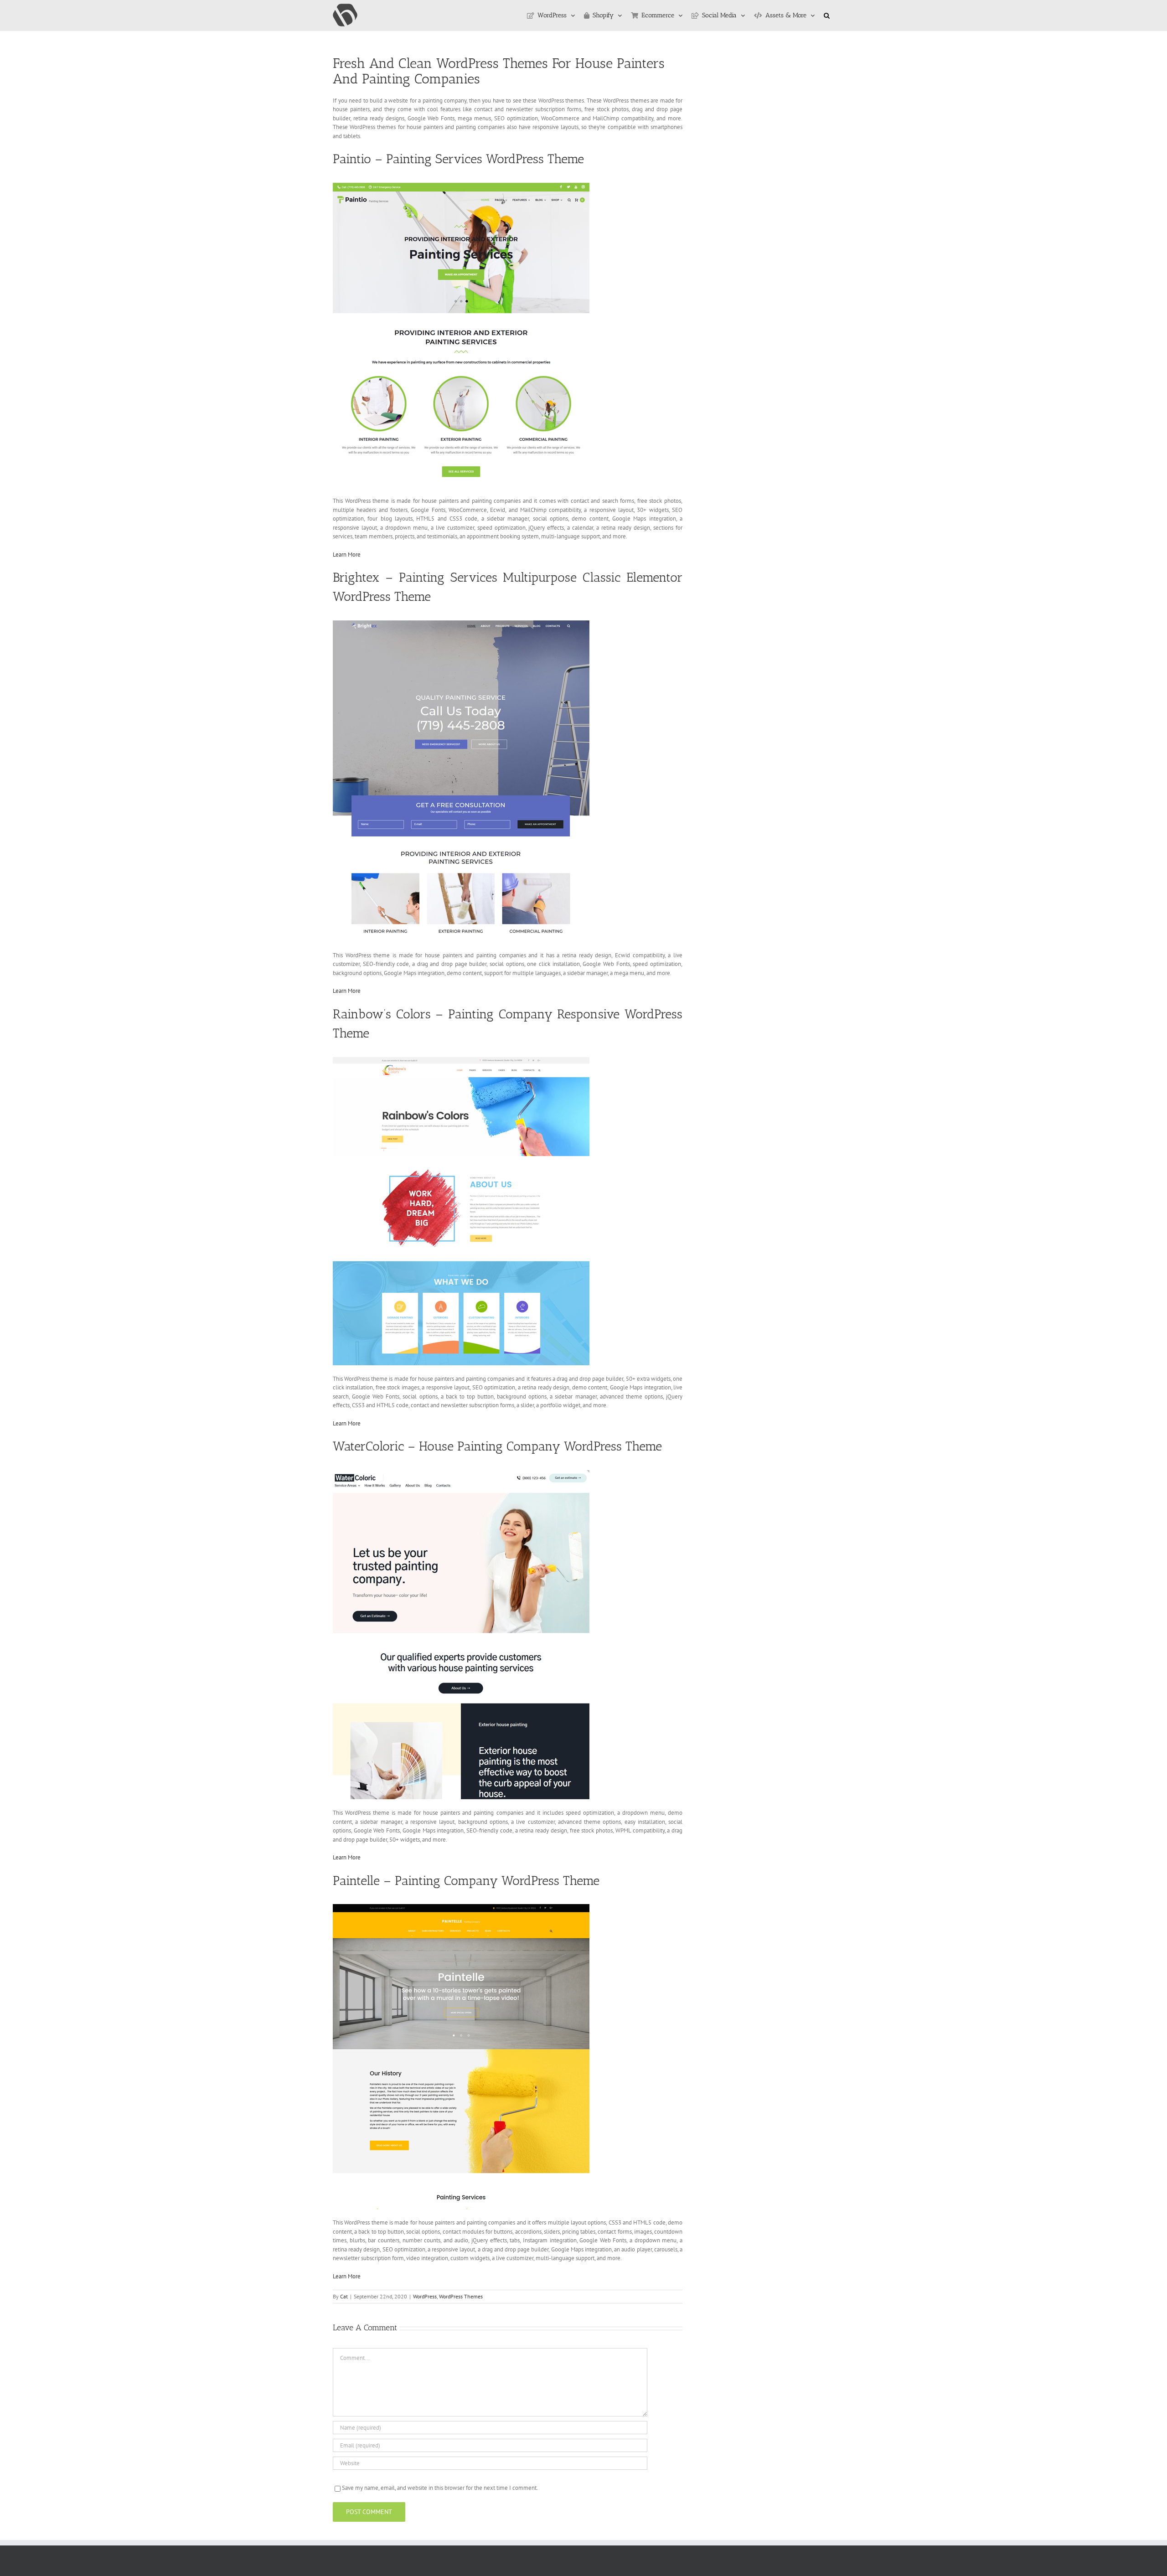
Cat (344, 2296)
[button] (827, 15)
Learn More (347, 555)
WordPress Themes (461, 2296)
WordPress (425, 2296)
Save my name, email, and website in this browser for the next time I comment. (440, 2488)
